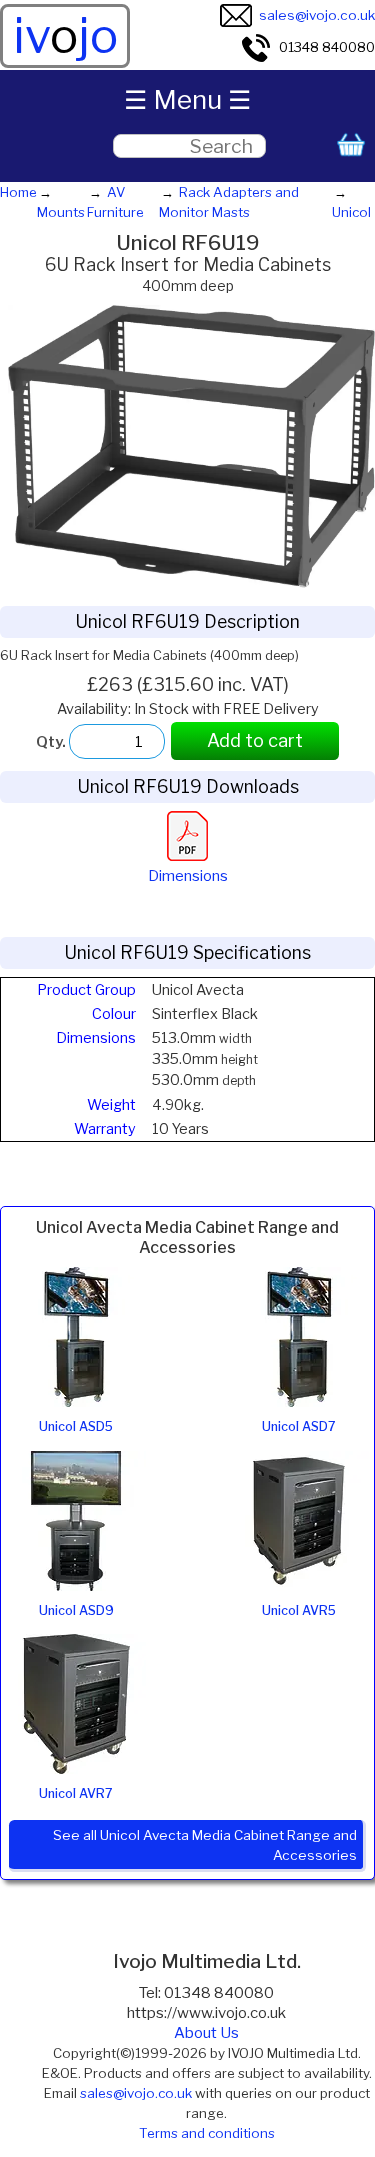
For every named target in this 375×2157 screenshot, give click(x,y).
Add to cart (255, 740)
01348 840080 (327, 47)
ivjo (65, 36)
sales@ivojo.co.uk (317, 15)
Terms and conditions (207, 2133)
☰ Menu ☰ (187, 99)
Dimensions (188, 876)
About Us (206, 2033)
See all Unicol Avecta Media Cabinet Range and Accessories (205, 1845)
